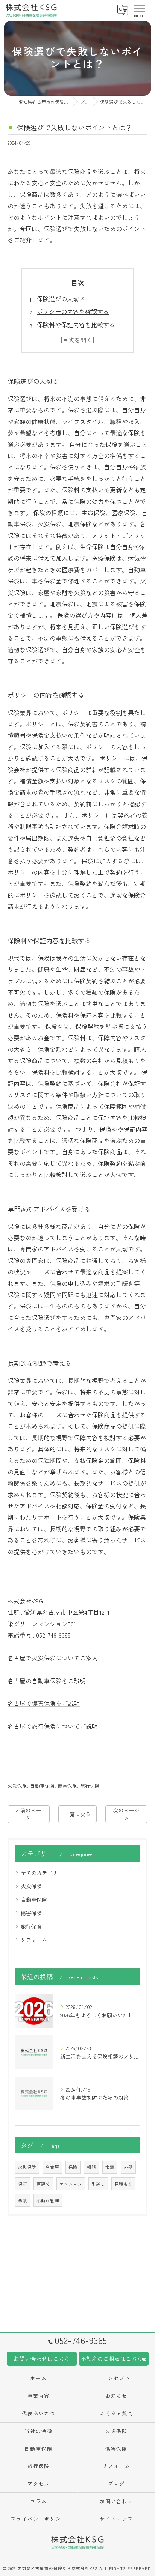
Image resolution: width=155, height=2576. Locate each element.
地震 (110, 2167)
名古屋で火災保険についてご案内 (53, 1658)
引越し (98, 2184)
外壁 (128, 2167)
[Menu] (139, 10)
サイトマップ (117, 2519)
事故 (23, 2200)
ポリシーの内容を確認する (73, 311)
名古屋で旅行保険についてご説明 (53, 1726)
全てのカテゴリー (42, 1873)
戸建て (43, 2184)
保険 (73, 2167)
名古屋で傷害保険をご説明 (44, 1703)
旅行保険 (90, 1786)
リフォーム (34, 1940)
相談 (91, 2167)
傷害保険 (67, 1786)
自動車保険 (42, 1786)
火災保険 (17, 1786)
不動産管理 (48, 2200)
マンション (71, 2184)
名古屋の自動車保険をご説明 (47, 1681)
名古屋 (52, 2167)
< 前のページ (28, 1814)
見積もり (123, 2184)
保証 (23, 2184)
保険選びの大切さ (61, 299)
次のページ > (126, 1814)
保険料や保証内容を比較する (76, 325)
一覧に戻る (77, 1814)
